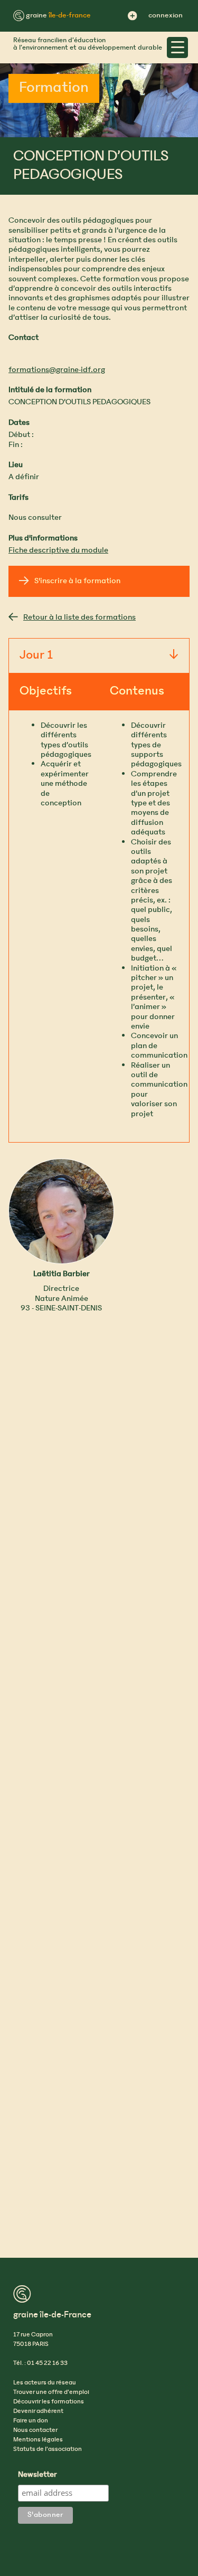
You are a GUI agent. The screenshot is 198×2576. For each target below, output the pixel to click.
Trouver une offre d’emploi (51, 2392)
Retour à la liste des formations (79, 617)
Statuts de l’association (48, 2449)
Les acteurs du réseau (45, 2383)
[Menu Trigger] (177, 47)
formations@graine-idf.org (57, 370)
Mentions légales (38, 2440)
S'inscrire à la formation (77, 581)
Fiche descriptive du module (58, 550)
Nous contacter (35, 2430)
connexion (166, 16)
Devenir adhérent (38, 2411)
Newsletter (37, 2475)
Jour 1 (36, 656)
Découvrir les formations (49, 2402)
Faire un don (31, 2421)
